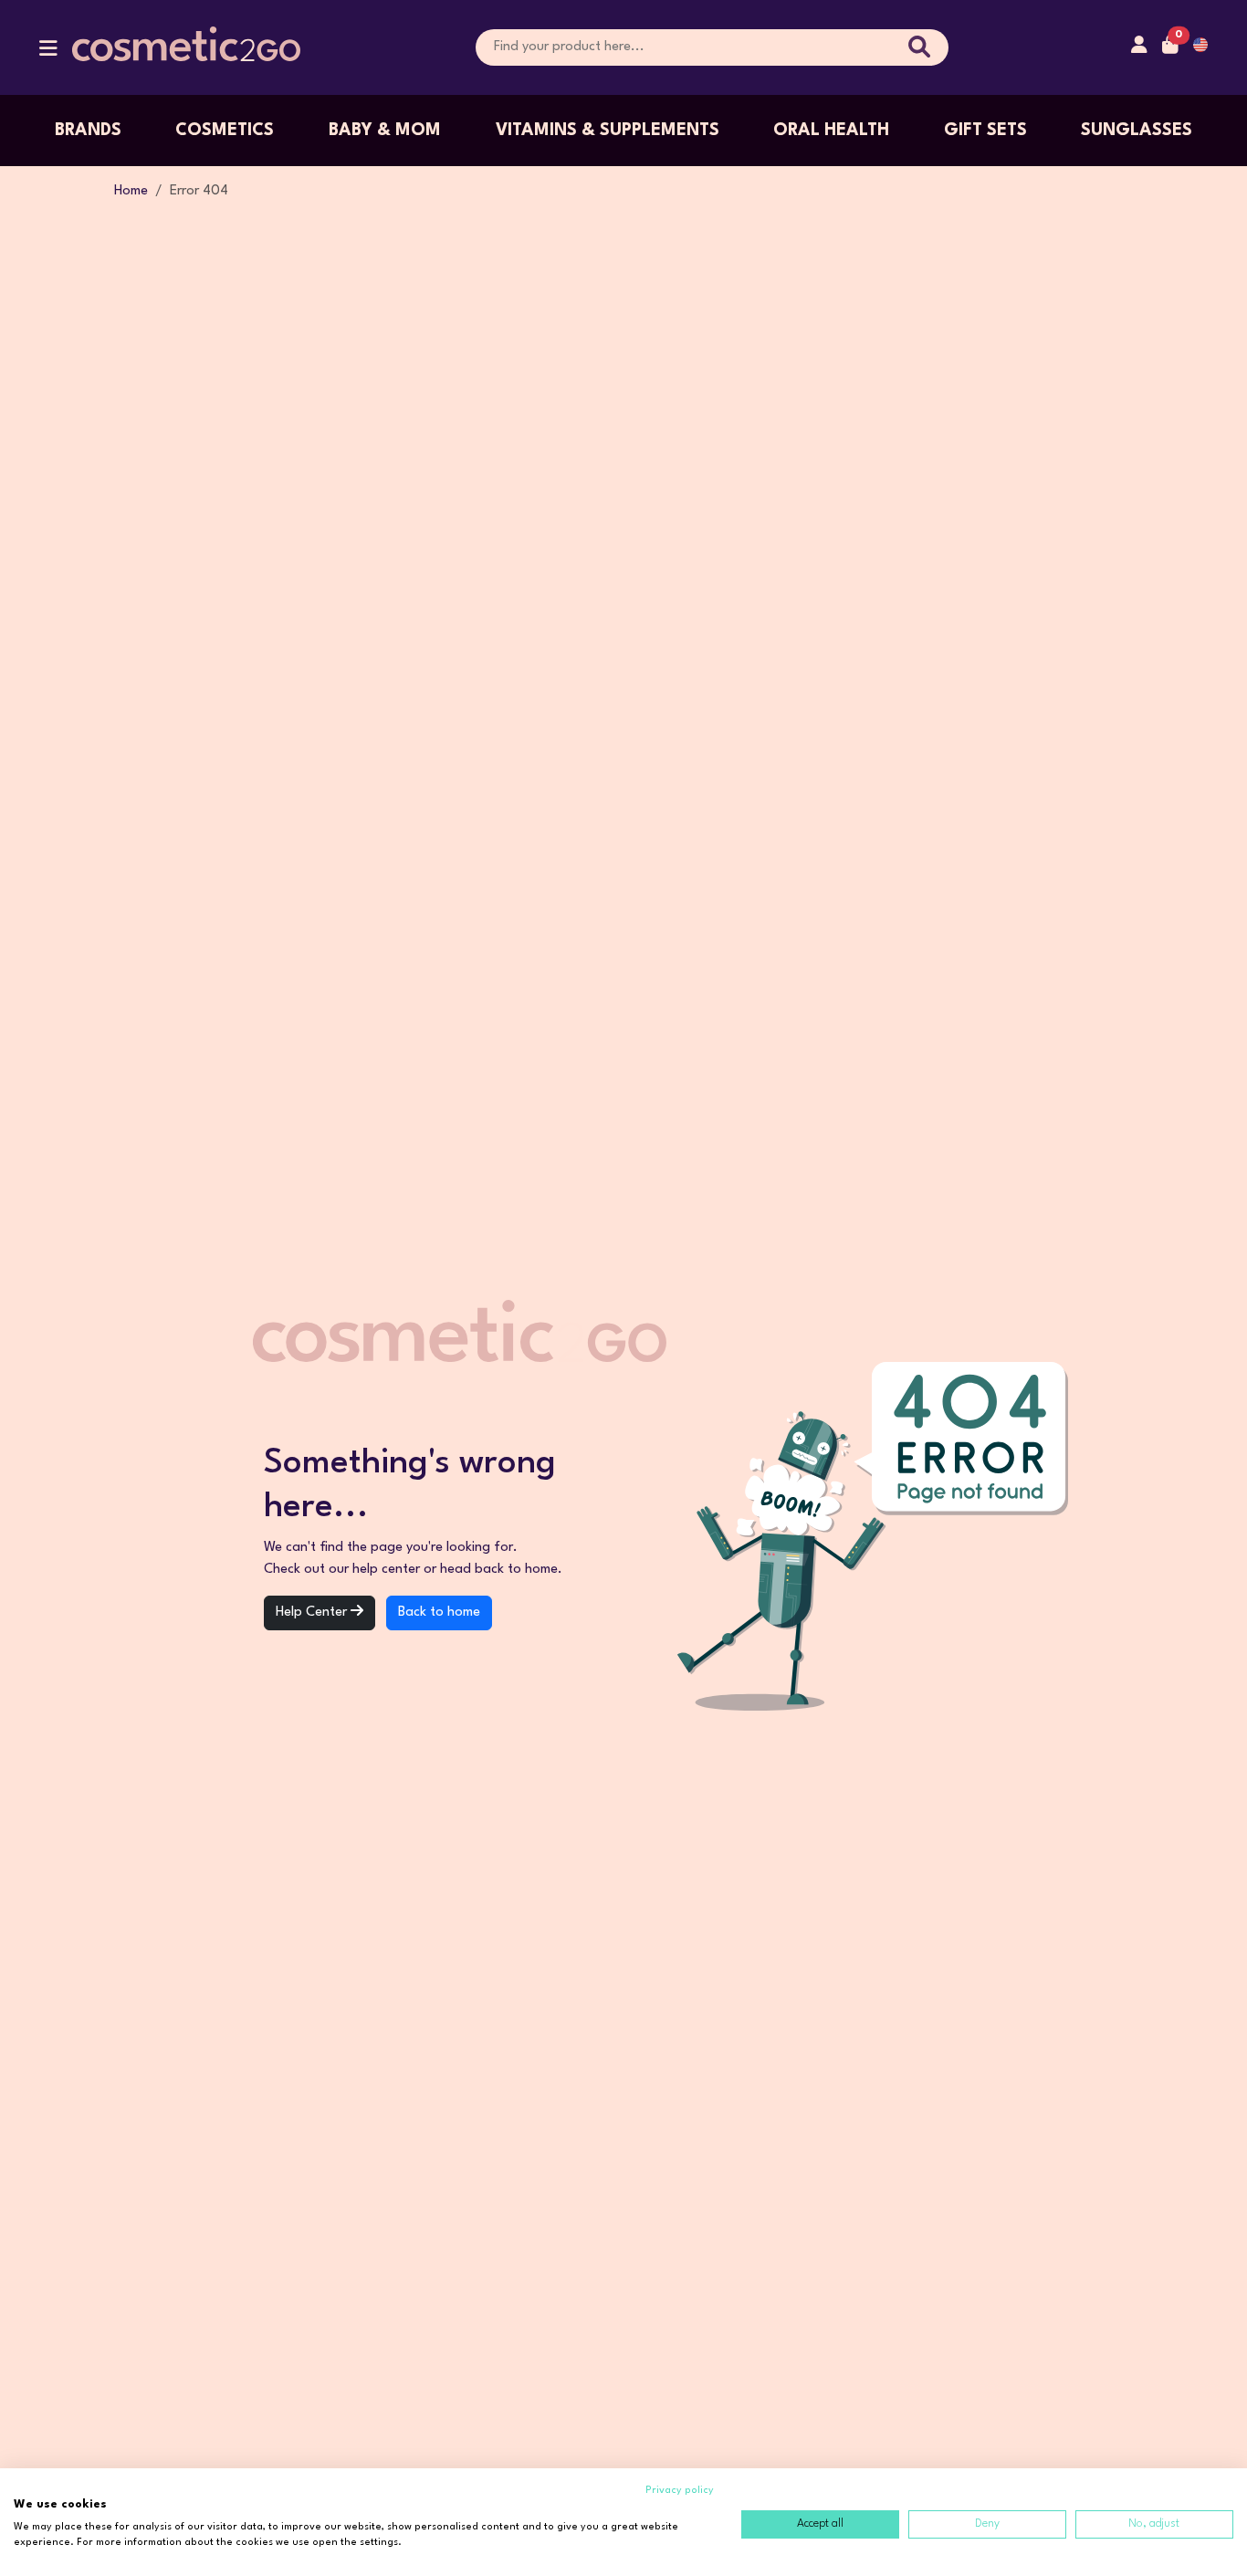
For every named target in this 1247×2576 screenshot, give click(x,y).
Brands (88, 131)
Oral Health (831, 131)
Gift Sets (985, 131)
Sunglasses (1137, 131)
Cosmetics (225, 131)
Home (131, 191)
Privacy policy (680, 2491)
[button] (48, 52)
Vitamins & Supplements (608, 131)
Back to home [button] (439, 1613)
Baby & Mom (385, 131)
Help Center (313, 1613)
